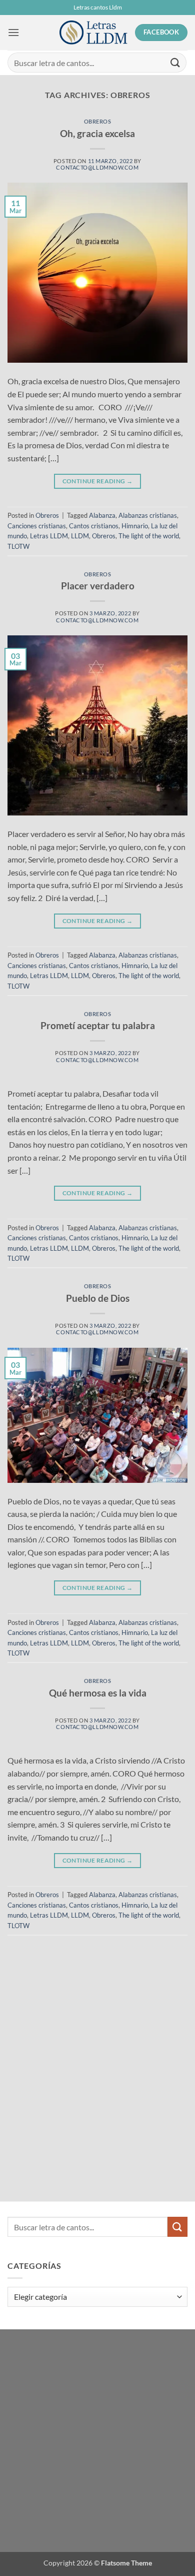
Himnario (135, 526)
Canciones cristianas (37, 526)
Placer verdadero (98, 586)
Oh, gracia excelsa (97, 133)
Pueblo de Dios (98, 1298)
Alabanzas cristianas (148, 515)
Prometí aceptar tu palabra (98, 1025)
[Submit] (175, 62)
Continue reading (98, 481)
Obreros (98, 121)
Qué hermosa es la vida (98, 1693)
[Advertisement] (77, 2041)
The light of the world (149, 536)
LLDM (80, 536)
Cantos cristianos (94, 526)
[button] (13, 32)
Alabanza (102, 515)
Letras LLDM (49, 536)
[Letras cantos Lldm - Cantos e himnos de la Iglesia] (93, 33)
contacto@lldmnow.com (97, 167)
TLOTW (18, 546)
